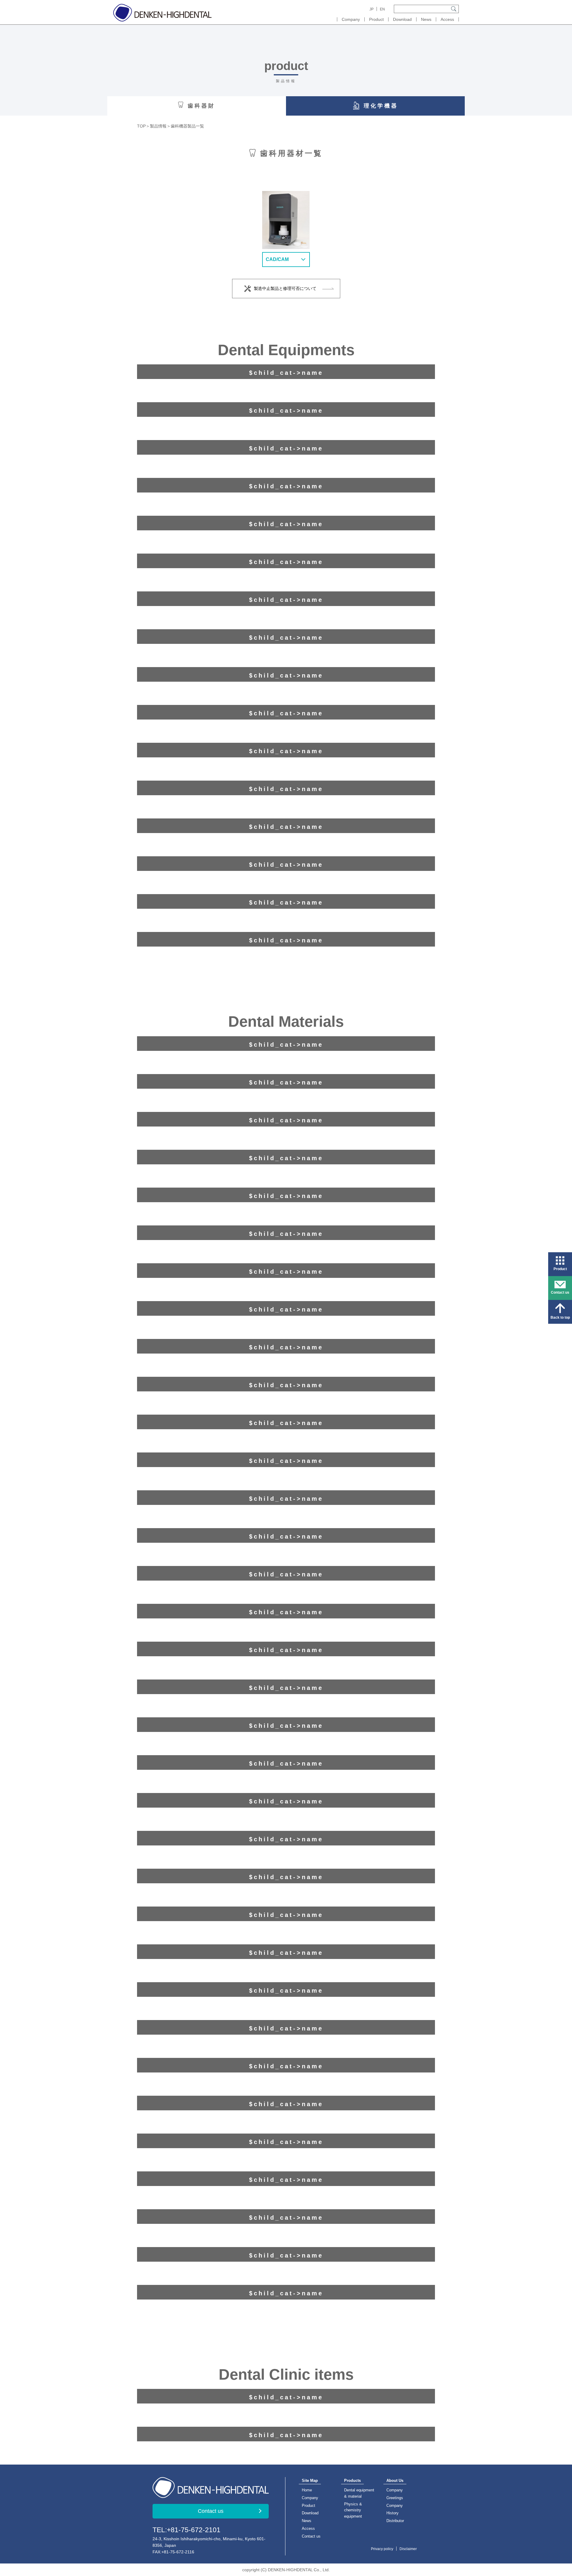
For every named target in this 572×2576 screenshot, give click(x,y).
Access (447, 19)
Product (308, 2506)
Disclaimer (408, 2549)
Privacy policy (382, 2549)
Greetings (395, 2498)
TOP (141, 126)
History (393, 2513)
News (426, 19)
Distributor (395, 2521)
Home (307, 2490)
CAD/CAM (277, 259)
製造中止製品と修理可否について (285, 288)
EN (382, 9)
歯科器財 (201, 106)
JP (372, 9)
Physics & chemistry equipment (353, 2510)
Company (351, 19)
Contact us (211, 2511)
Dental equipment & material (359, 2493)
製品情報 (158, 126)
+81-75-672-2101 (194, 2530)
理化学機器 (381, 106)
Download (402, 19)
